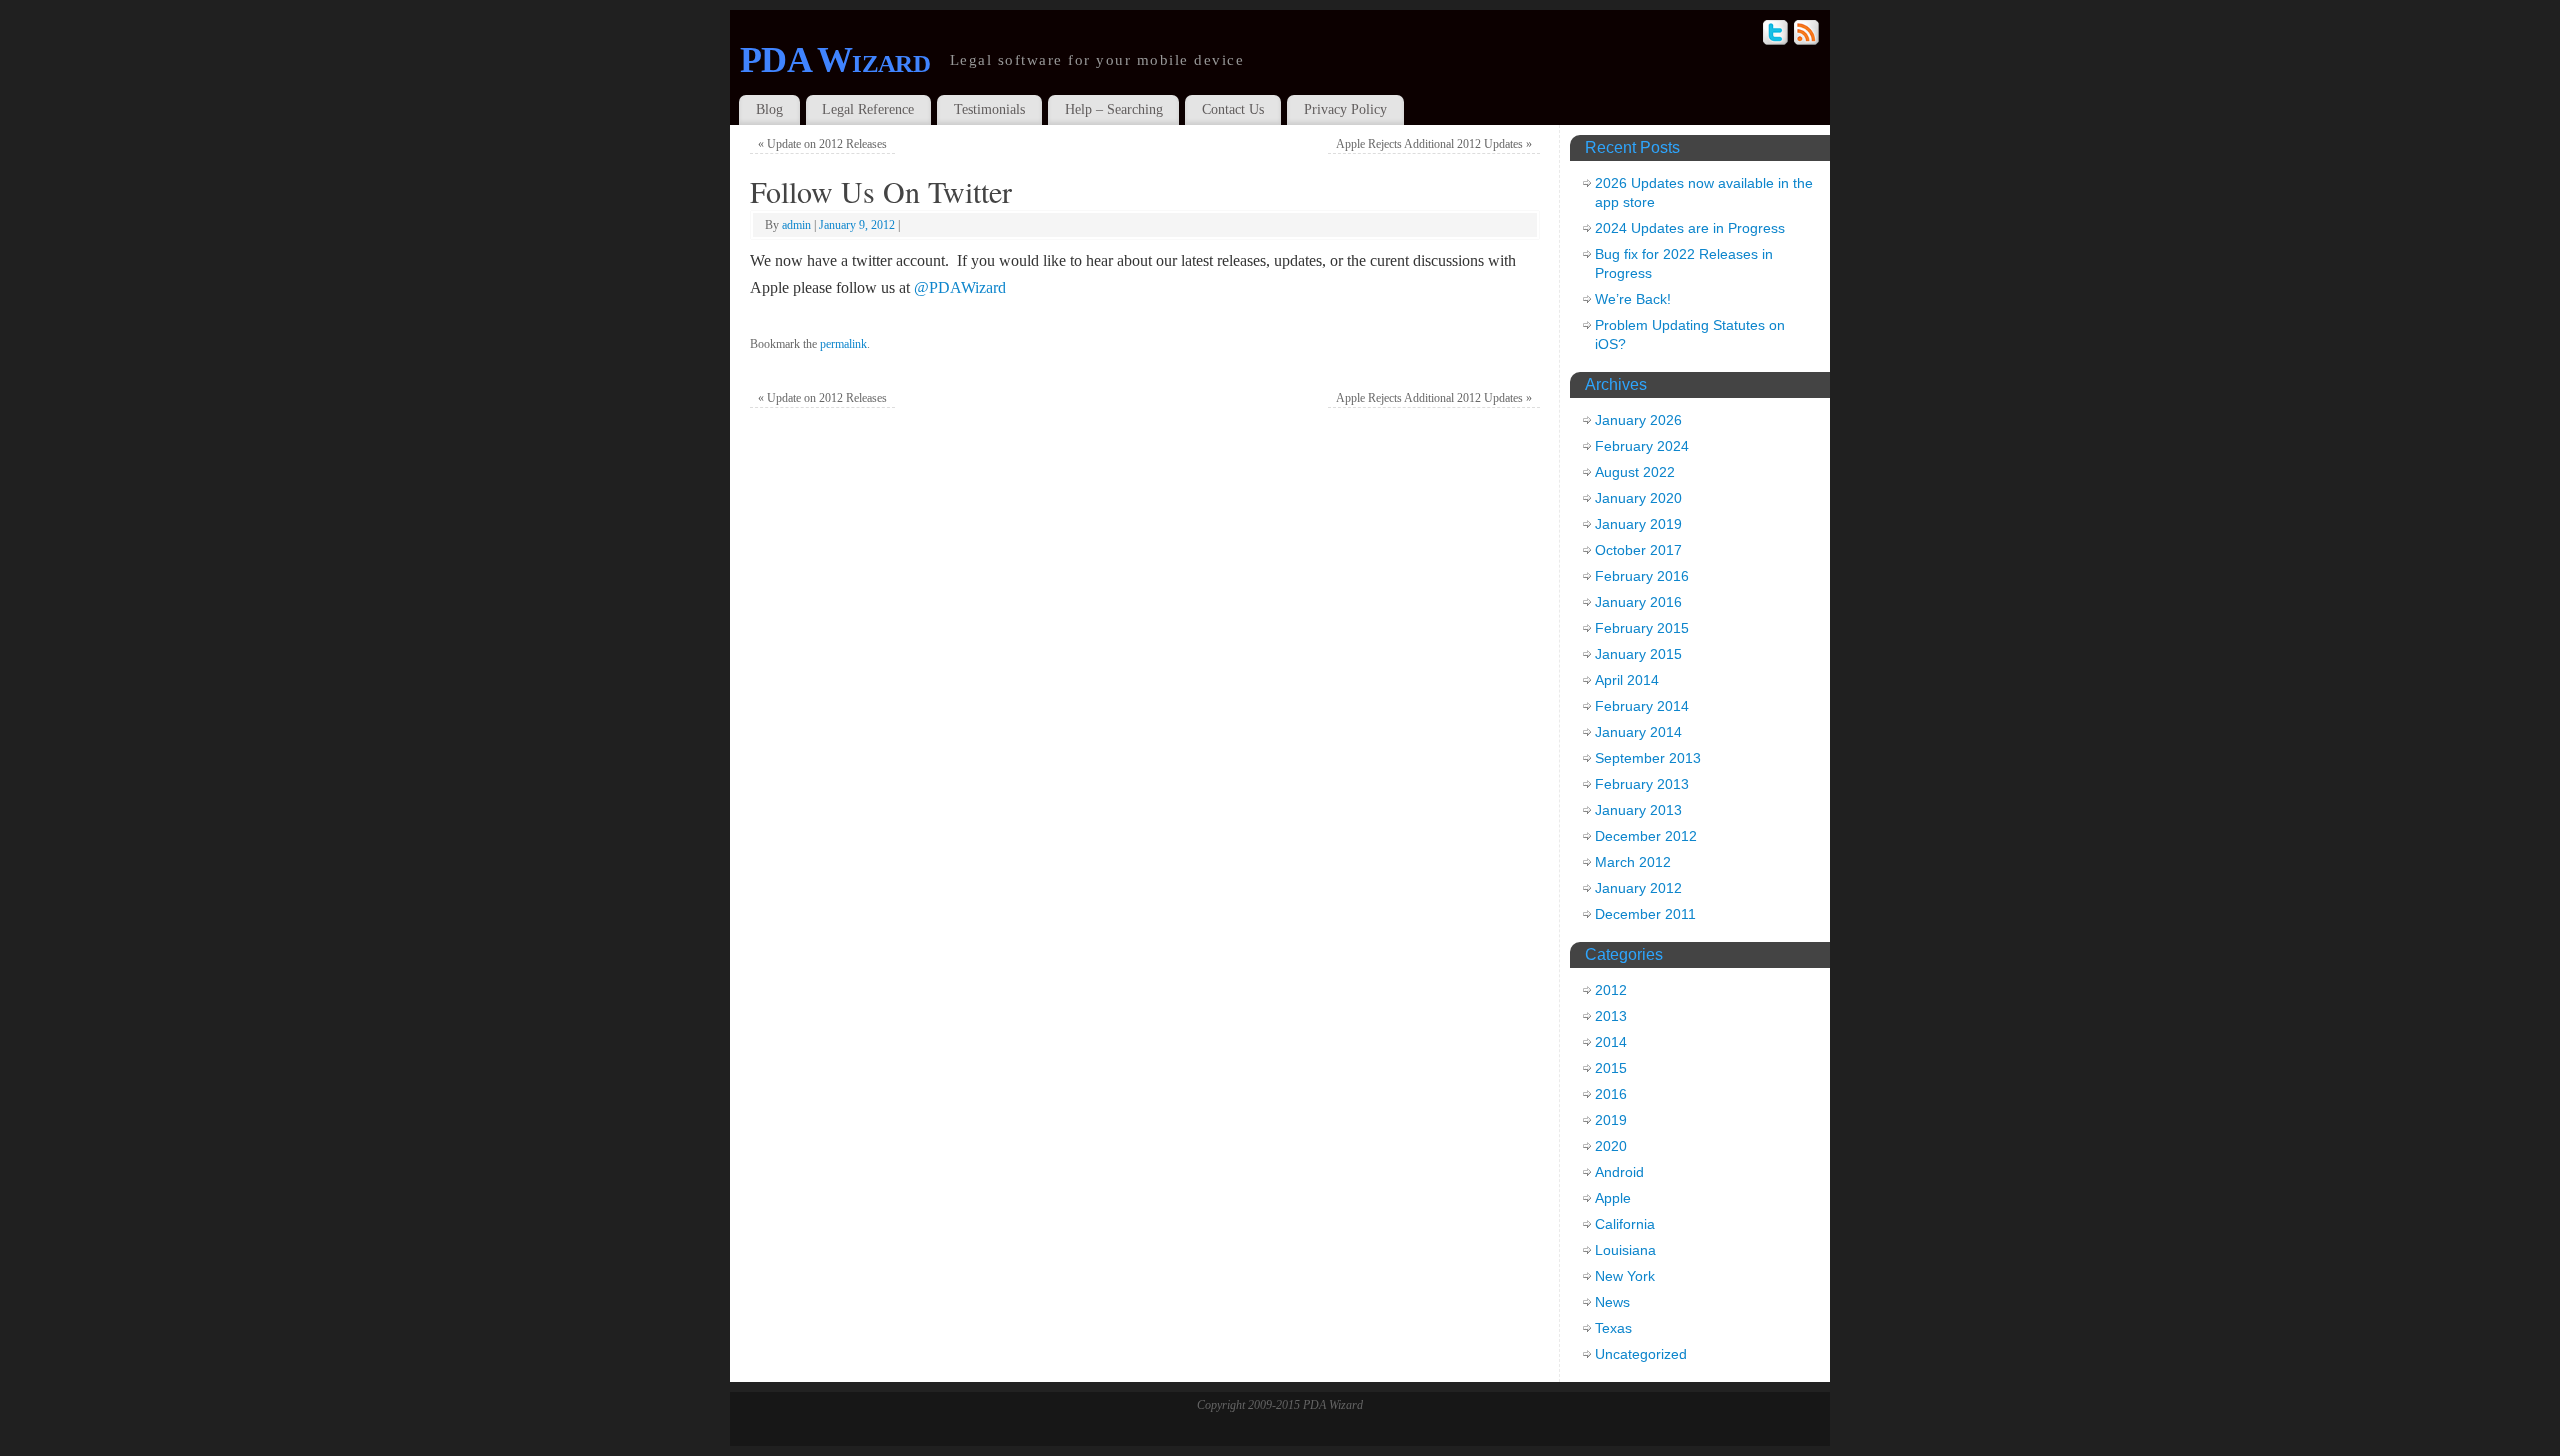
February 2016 (1642, 576)
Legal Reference (868, 109)
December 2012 (1646, 836)
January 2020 (1638, 498)
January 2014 (1638, 732)
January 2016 (1638, 602)
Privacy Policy (1345, 109)
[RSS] (1807, 35)
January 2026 (1638, 420)
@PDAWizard (960, 287)
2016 (1611, 1094)
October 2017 (1638, 550)
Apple (1613, 1198)
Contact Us (1233, 109)
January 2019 (1638, 524)
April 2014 (1627, 680)
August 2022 (1635, 472)
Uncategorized (1641, 1354)
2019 (1611, 1120)
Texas (1613, 1328)
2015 (1611, 1068)
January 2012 (1638, 888)
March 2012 (1633, 862)
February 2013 (1642, 784)
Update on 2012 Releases (822, 144)
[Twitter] (1776, 35)
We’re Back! (1633, 299)
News (1612, 1302)
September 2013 (1648, 758)
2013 (1611, 1016)
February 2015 (1642, 628)
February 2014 (1642, 706)
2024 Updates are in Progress (1690, 228)
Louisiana (1625, 1250)
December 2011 (1645, 914)
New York (1625, 1276)
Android (1619, 1172)
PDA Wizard (835, 60)
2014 (1611, 1042)
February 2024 (1642, 446)
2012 (1611, 990)
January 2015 (1638, 654)
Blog (769, 109)
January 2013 (1638, 810)
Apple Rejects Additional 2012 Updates (1434, 144)
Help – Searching (1114, 109)
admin (796, 225)
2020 (1611, 1146)
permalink (843, 344)
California (1625, 1224)
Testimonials (989, 109)
